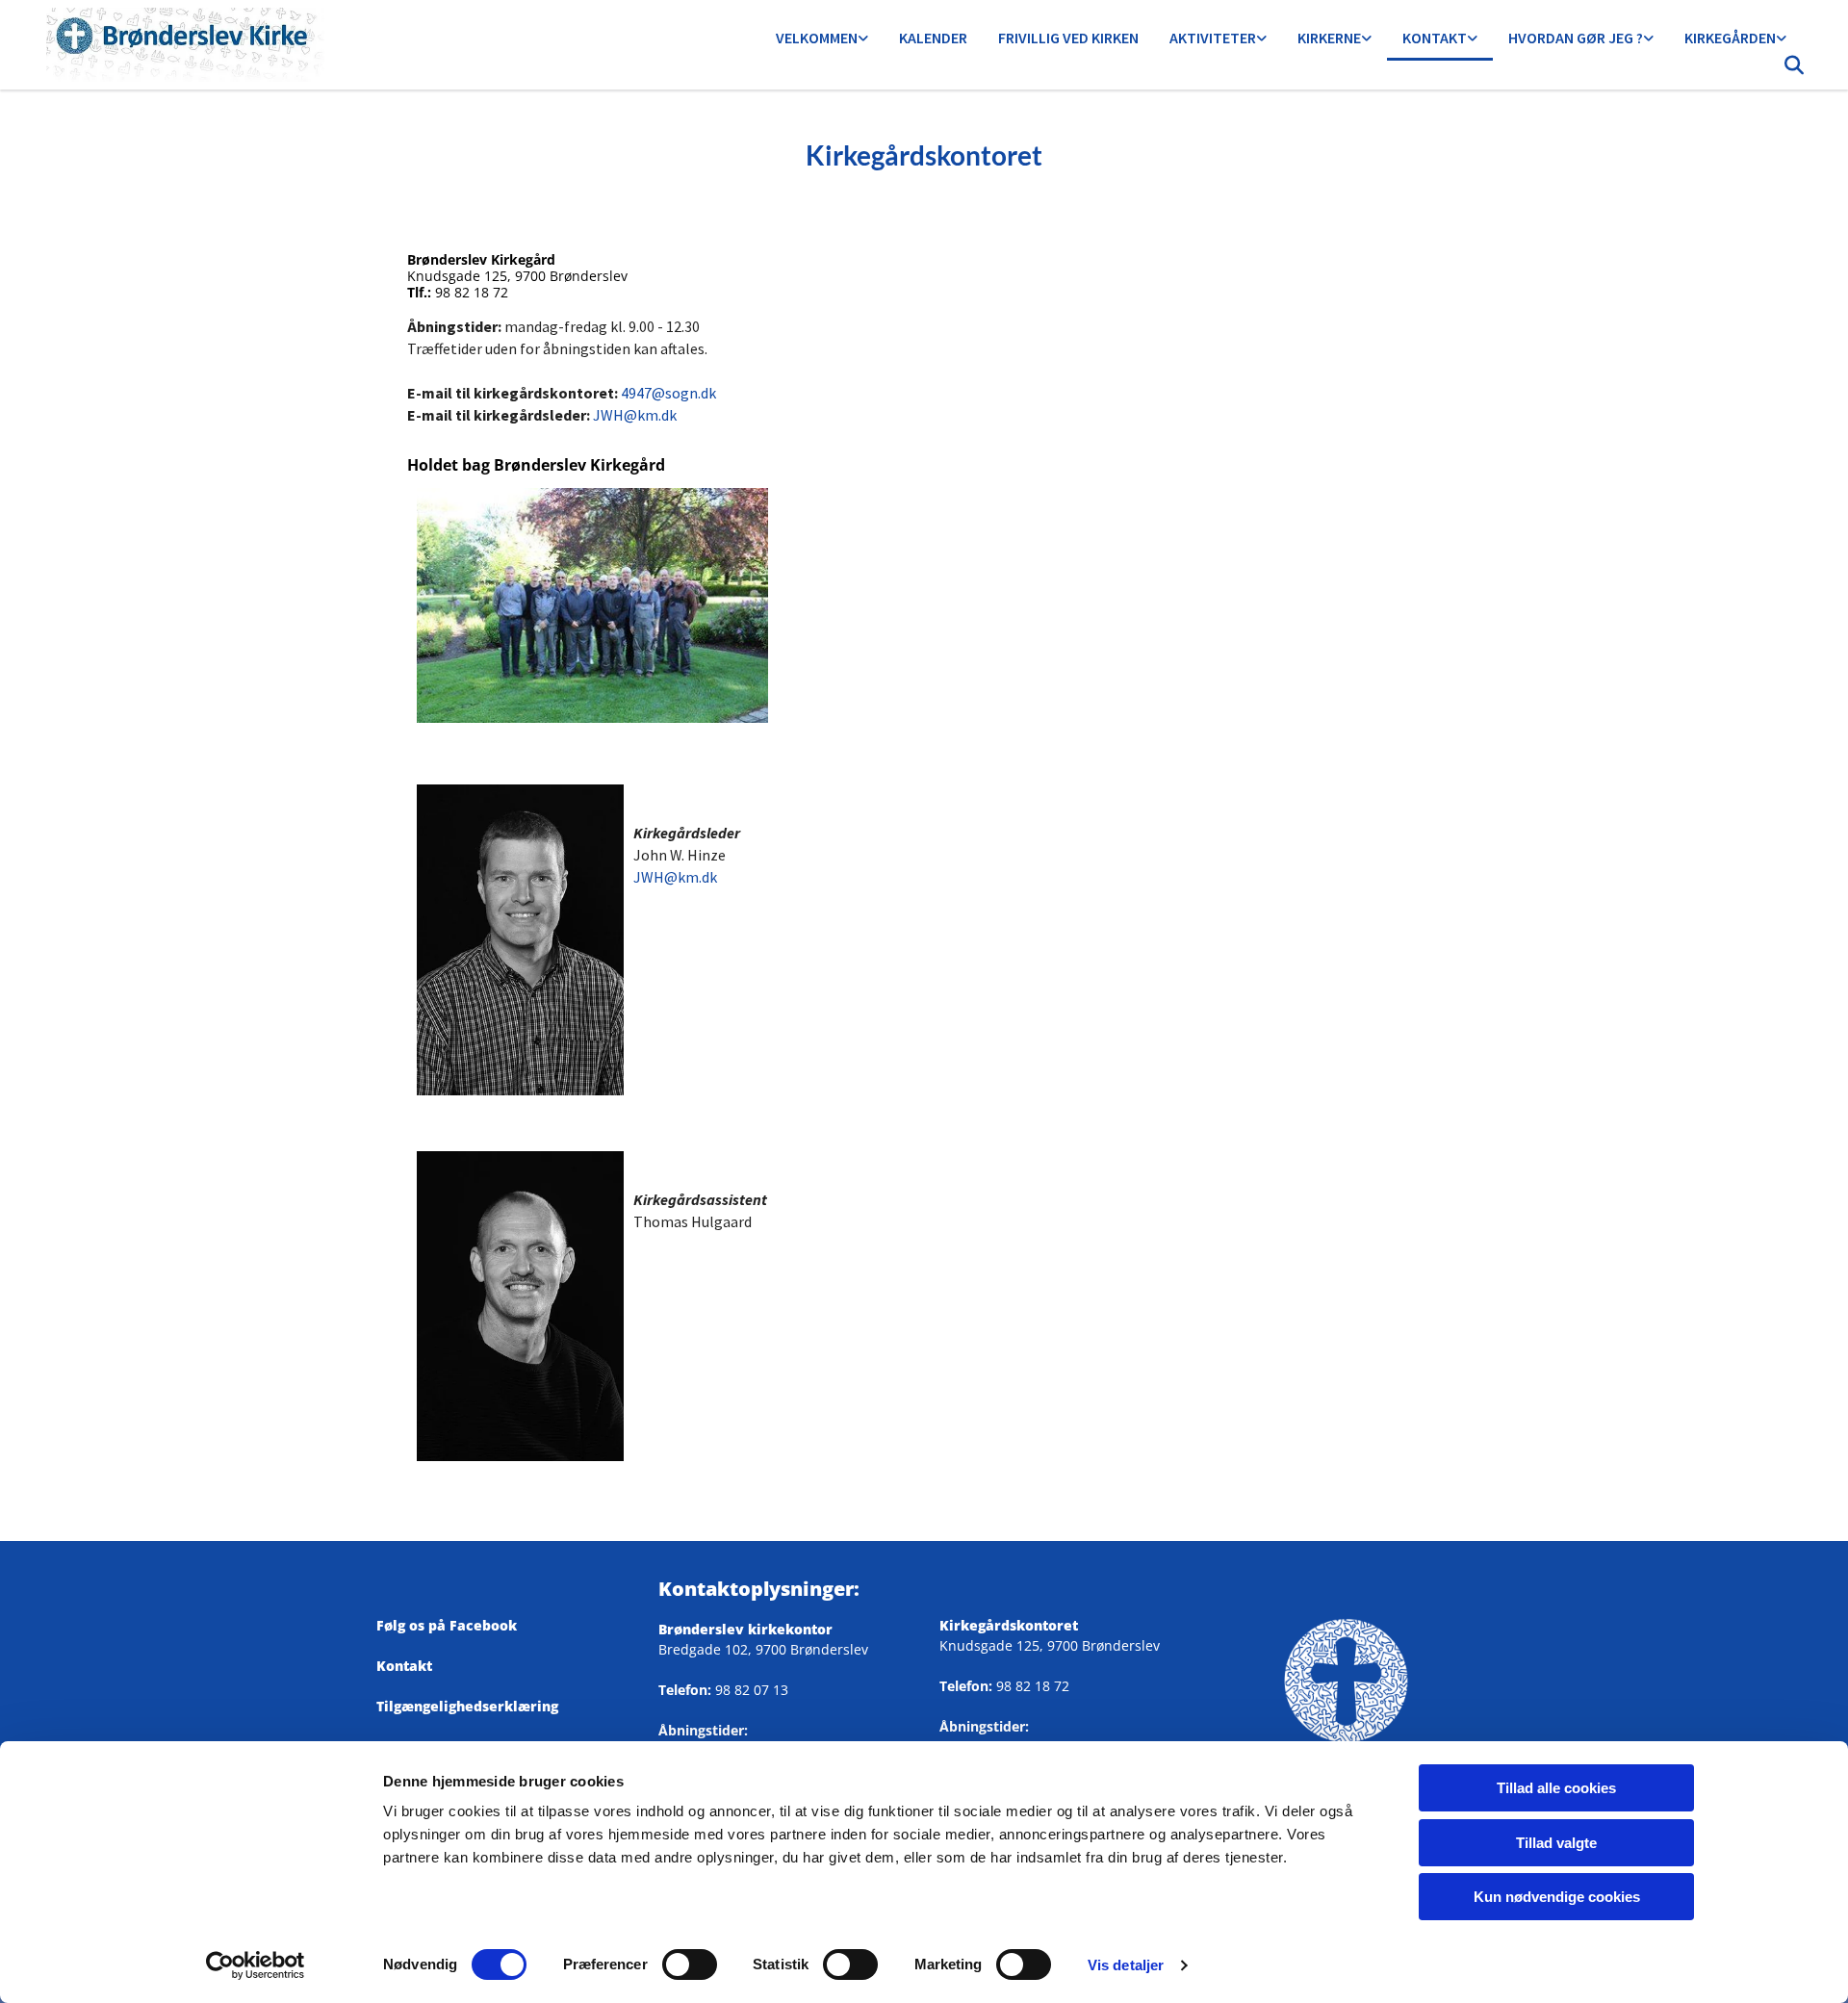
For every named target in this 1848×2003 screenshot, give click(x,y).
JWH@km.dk (635, 415)
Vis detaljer (1126, 1965)
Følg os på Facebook (454, 1625)
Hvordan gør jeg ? (1576, 38)
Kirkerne (1329, 38)
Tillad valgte (1556, 1843)
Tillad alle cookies (1556, 1788)
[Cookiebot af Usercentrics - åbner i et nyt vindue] (256, 1965)
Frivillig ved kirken (1068, 38)
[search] (1794, 70)
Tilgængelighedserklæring (467, 1706)
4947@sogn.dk (668, 393)
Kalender (933, 38)
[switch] (690, 1964)
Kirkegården (1730, 38)
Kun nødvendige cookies (1557, 1897)
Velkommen (817, 38)
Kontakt (1435, 38)
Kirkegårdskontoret (1009, 1625)
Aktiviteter (1213, 38)
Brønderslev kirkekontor (745, 1629)
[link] (822, 39)
